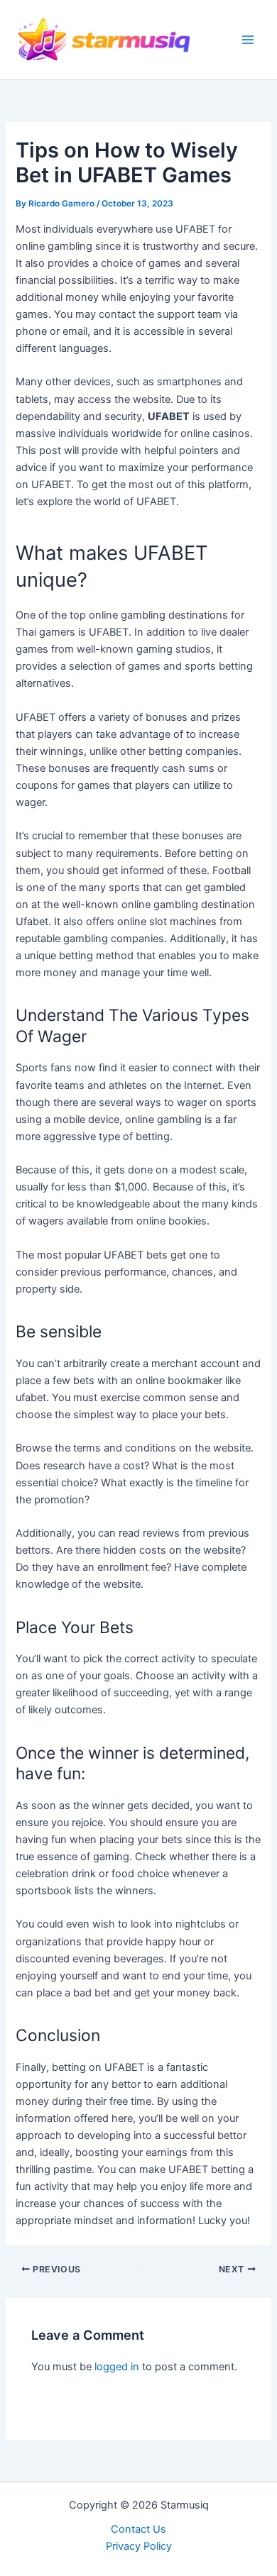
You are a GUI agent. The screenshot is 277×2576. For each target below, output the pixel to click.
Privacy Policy (139, 2546)
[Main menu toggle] (248, 40)
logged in (117, 2367)
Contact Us (138, 2529)
